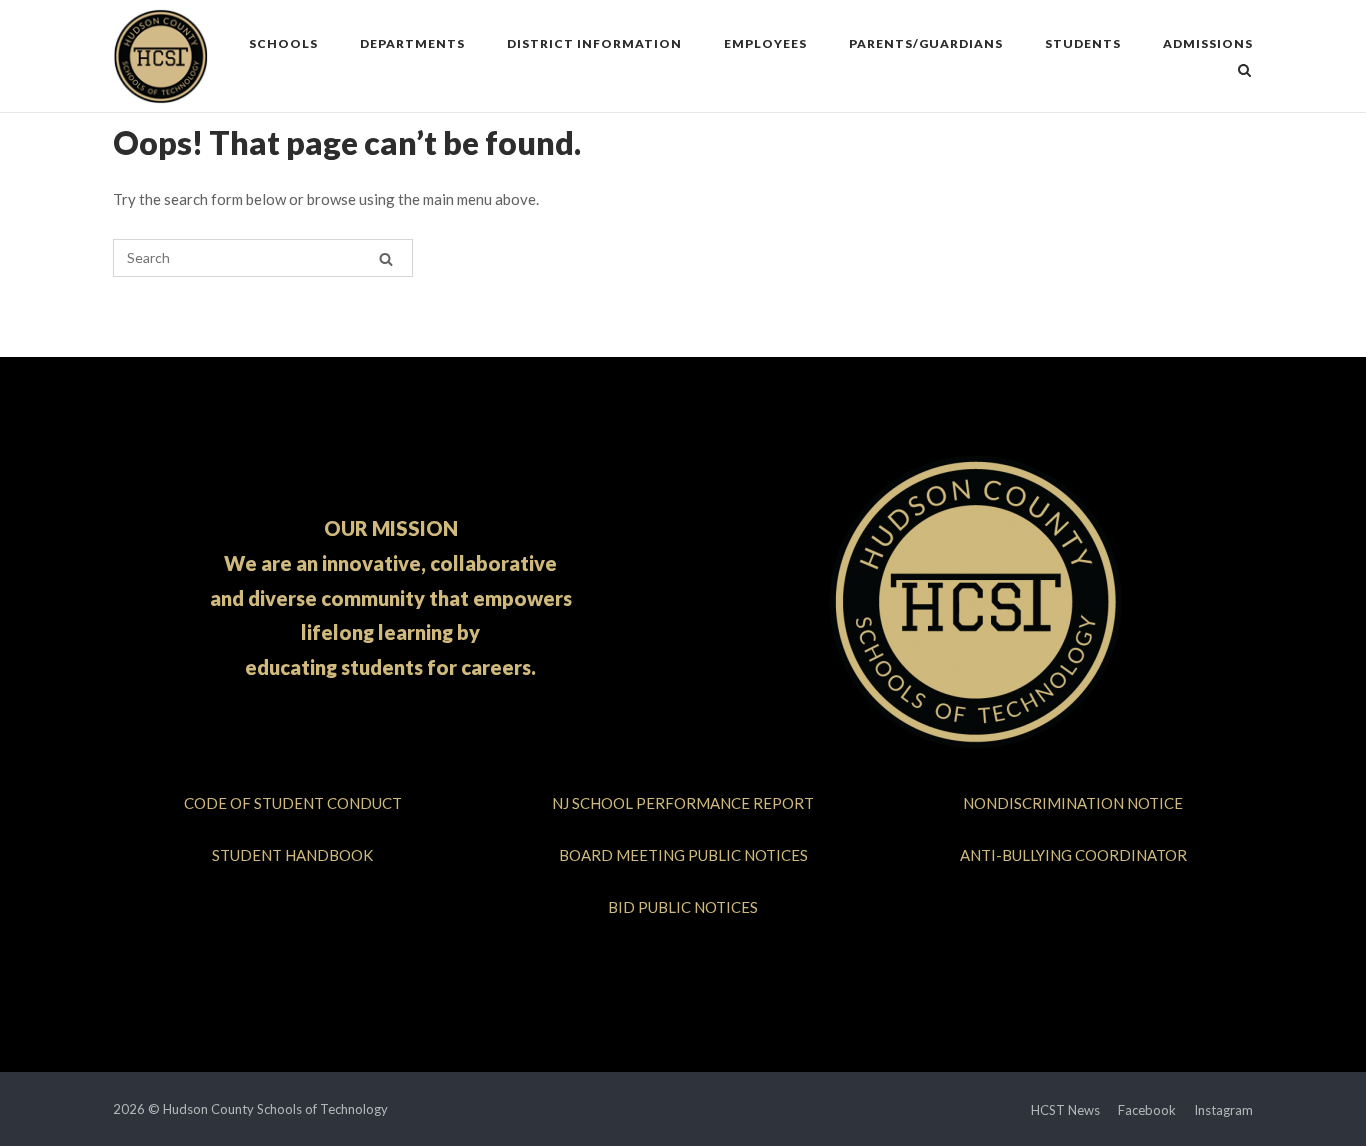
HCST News (1065, 1110)
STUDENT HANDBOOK (292, 855)
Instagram (1223, 1110)
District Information (594, 43)
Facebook (1147, 1110)
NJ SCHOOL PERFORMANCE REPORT (683, 803)
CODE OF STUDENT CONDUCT (293, 803)
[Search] (386, 258)
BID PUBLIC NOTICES (683, 907)
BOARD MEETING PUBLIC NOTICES (683, 855)
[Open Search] (1244, 71)
